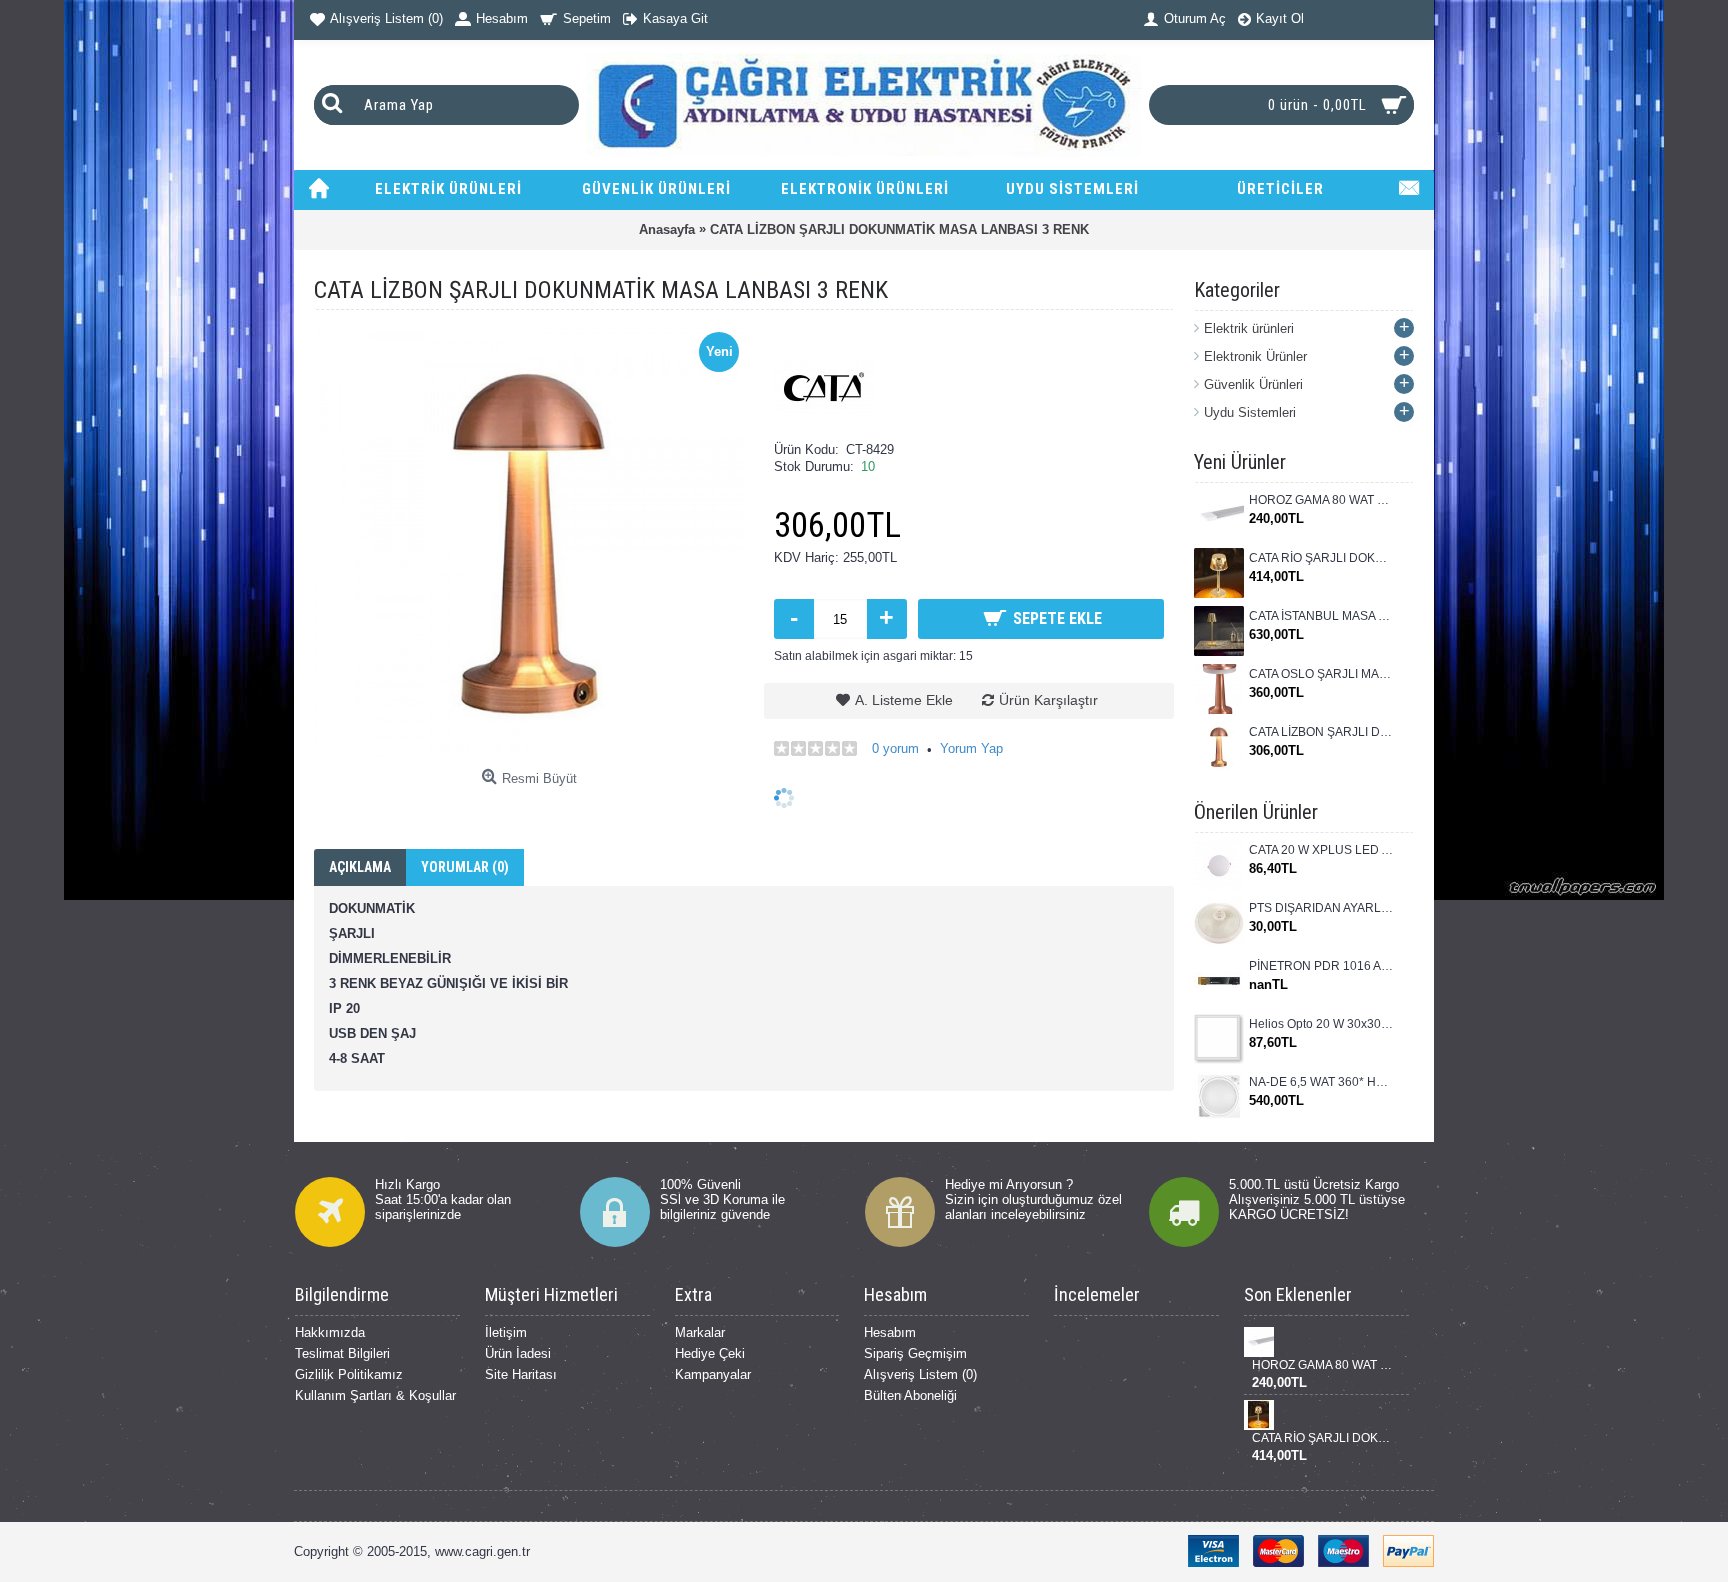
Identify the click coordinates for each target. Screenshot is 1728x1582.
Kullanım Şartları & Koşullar (375, 1395)
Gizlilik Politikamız (349, 1374)
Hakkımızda (330, 1332)
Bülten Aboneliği (910, 1395)
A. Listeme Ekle (904, 700)
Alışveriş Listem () (920, 1374)
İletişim (506, 1332)
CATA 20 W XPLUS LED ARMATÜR (1321, 850)
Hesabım (890, 1332)
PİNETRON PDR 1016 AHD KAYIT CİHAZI (1321, 966)
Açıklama (360, 867)
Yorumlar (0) (465, 867)
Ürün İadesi (518, 1353)
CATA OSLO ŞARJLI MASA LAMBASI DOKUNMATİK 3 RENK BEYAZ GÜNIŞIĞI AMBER (1321, 674)
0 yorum (895, 748)
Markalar (700, 1332)
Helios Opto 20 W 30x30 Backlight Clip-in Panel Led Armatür (1321, 1024)
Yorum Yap (971, 748)
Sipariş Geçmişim (915, 1353)
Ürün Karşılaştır (1048, 700)
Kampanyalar (713, 1374)
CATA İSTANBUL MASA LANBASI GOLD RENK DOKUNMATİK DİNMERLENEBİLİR (1321, 616)
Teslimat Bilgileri (342, 1353)
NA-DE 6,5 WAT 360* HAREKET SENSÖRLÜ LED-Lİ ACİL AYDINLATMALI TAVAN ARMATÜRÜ (1321, 1082)
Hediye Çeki (710, 1353)
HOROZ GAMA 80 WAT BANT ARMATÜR (1321, 500)
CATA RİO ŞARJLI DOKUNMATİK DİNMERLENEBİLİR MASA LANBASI (1321, 558)
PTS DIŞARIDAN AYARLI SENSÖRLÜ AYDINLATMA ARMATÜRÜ (1321, 908)
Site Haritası (521, 1374)
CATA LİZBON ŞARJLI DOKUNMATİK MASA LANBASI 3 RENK (1321, 732)
